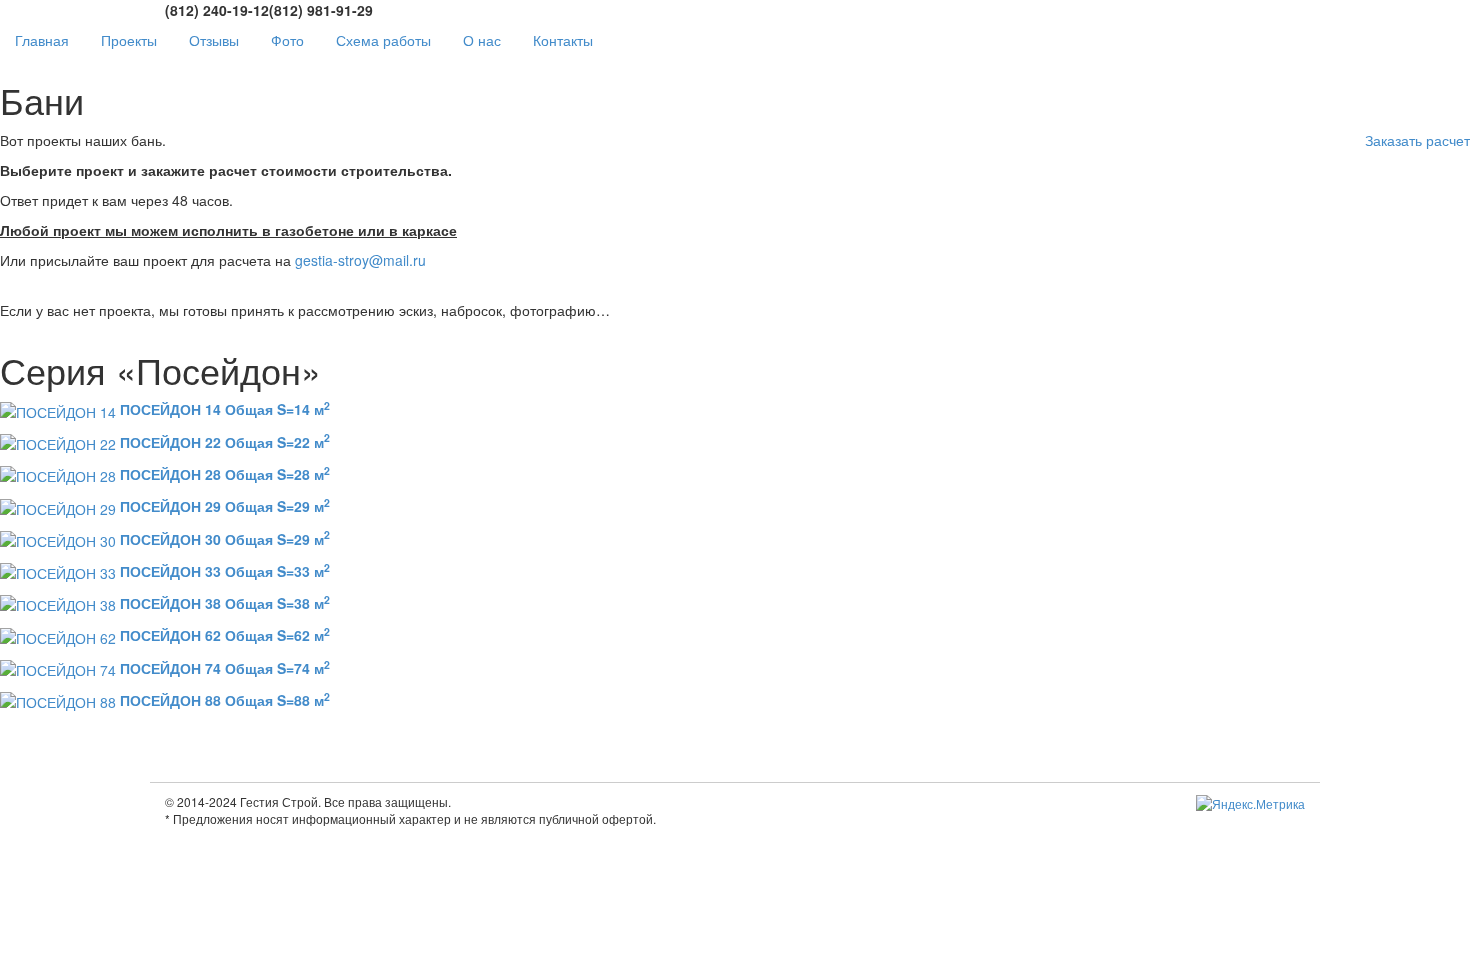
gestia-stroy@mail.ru (360, 260)
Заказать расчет (1417, 140)
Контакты (563, 40)
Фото (287, 40)
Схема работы (383, 40)
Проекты (129, 40)
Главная (42, 40)
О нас (482, 40)
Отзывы (214, 40)
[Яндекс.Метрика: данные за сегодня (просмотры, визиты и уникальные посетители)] (1250, 803)
